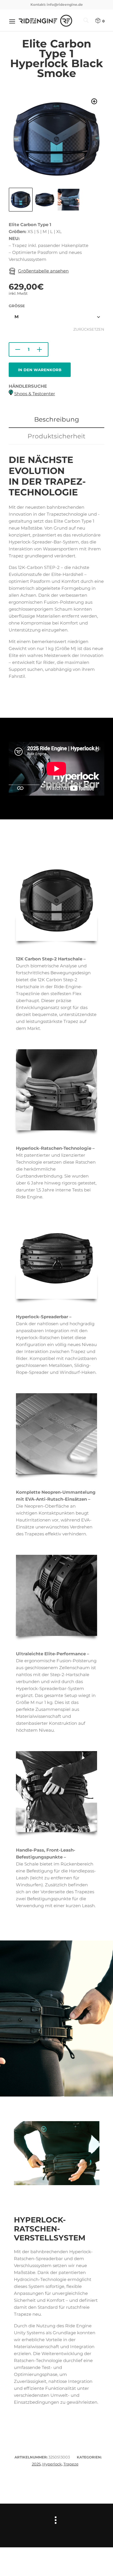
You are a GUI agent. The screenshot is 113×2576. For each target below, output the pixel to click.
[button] (94, 101)
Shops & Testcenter (35, 394)
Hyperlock (52, 2464)
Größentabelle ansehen (43, 271)
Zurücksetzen (89, 329)
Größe (17, 306)
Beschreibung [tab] (57, 419)
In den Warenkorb (40, 370)
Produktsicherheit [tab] (57, 436)
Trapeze (71, 2464)
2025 (36, 2464)
